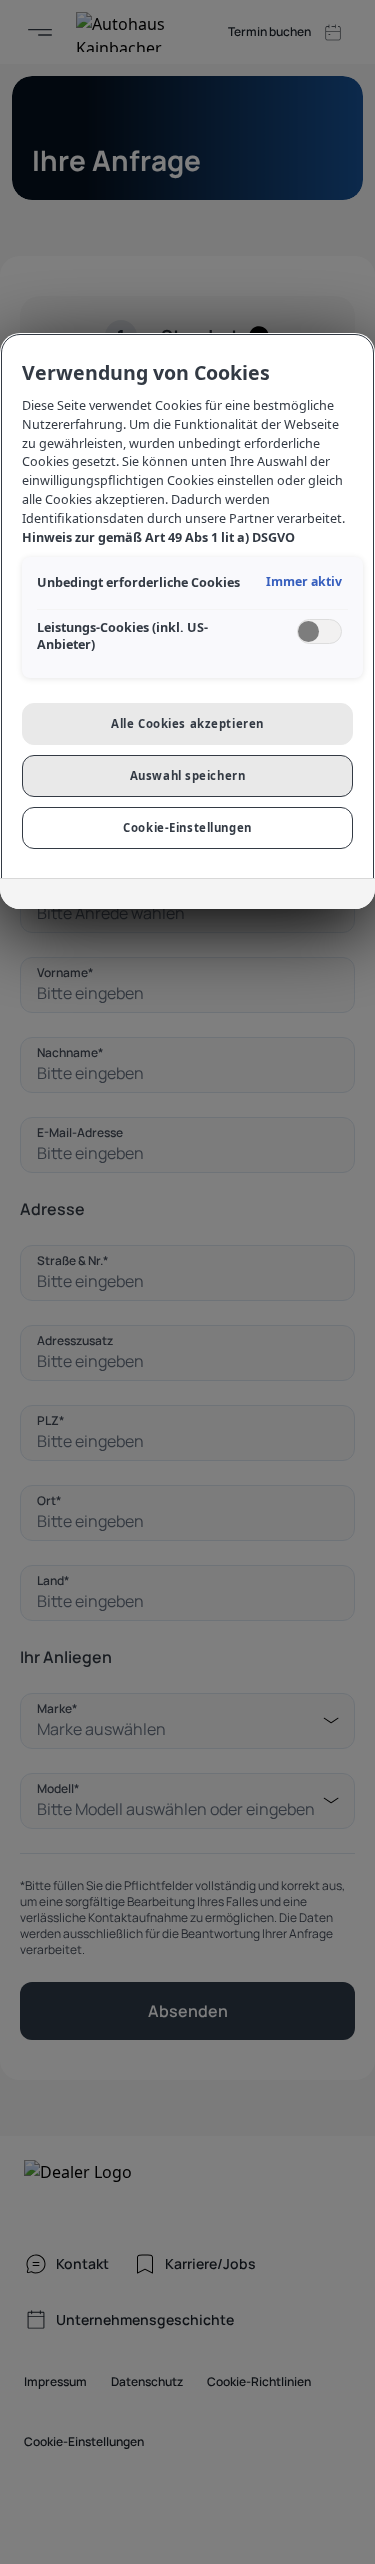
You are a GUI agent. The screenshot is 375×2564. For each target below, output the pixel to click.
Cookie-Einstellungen (187, 827)
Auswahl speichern (188, 775)
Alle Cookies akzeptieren (187, 723)
